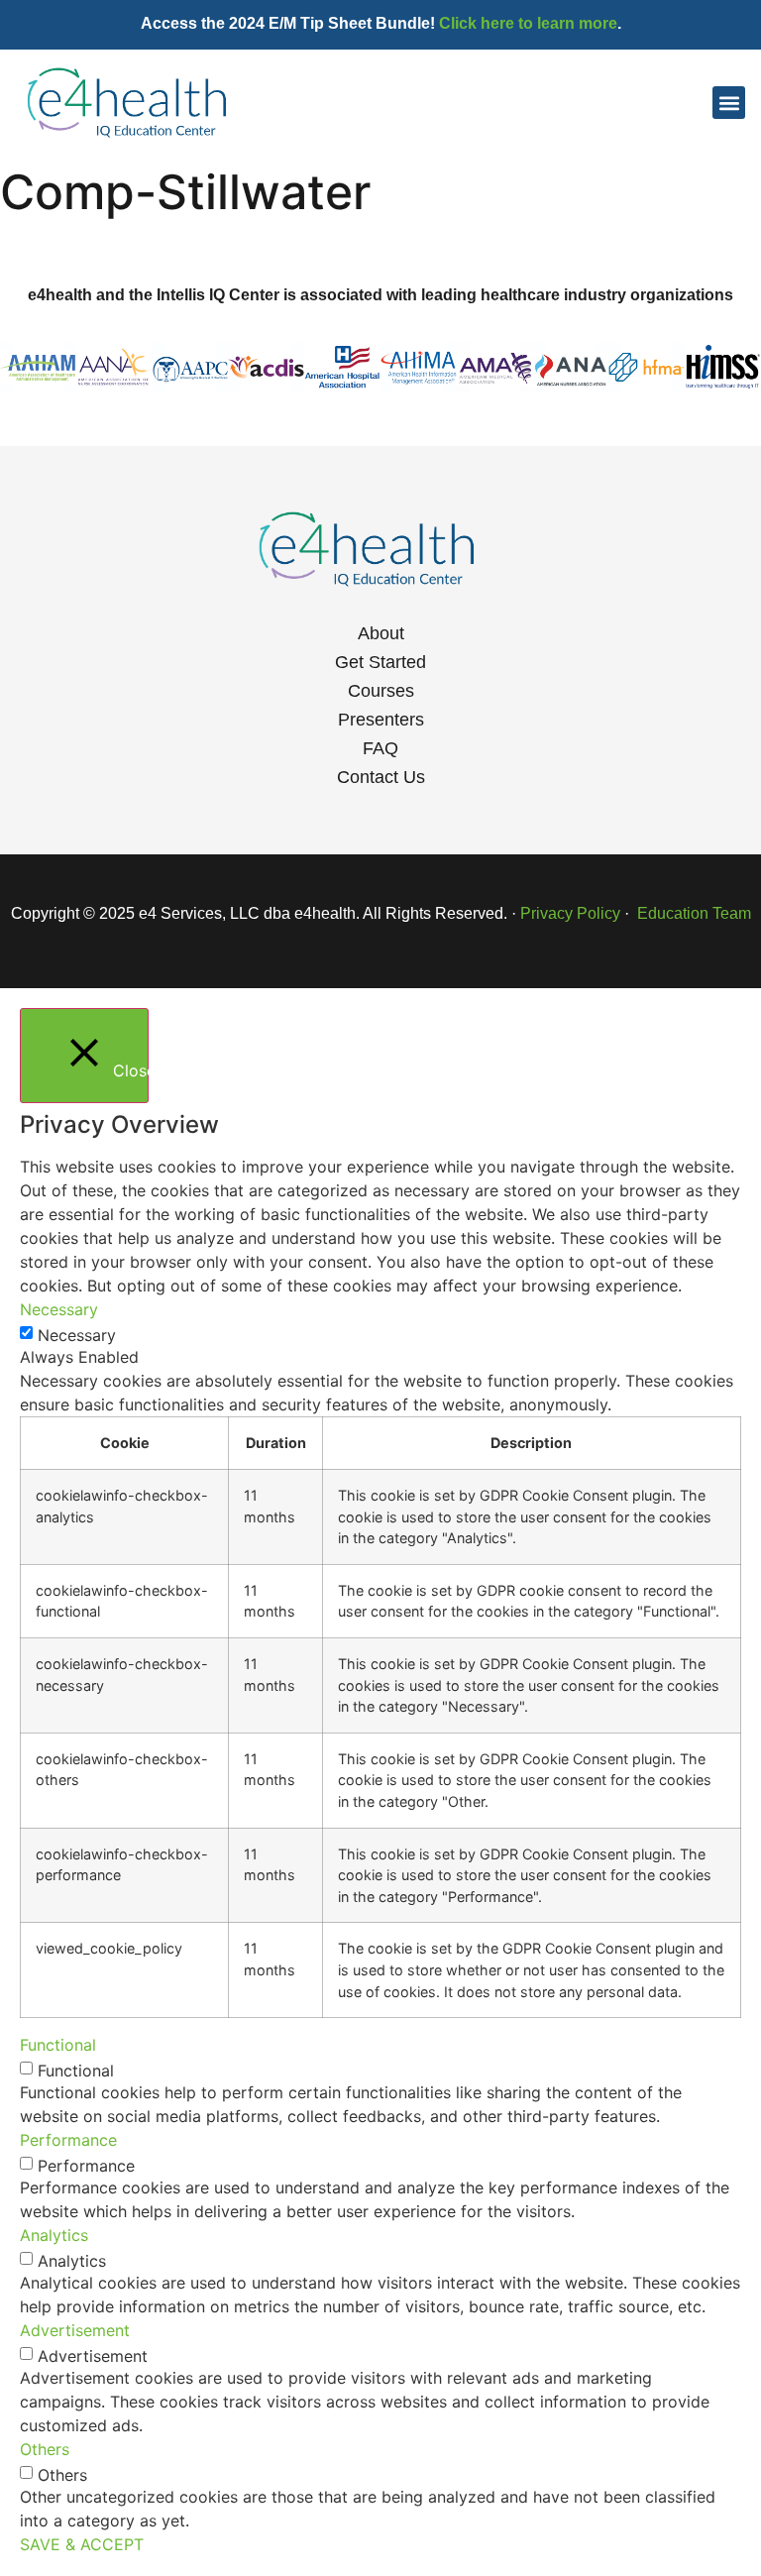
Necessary (77, 1335)
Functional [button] (58, 2045)
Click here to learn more (528, 23)
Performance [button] (68, 2140)
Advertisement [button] (75, 2330)
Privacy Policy (570, 913)
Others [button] (45, 2449)
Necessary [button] (59, 1309)
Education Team (692, 913)
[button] (729, 103)
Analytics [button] (54, 2235)
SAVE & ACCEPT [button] (82, 2544)
